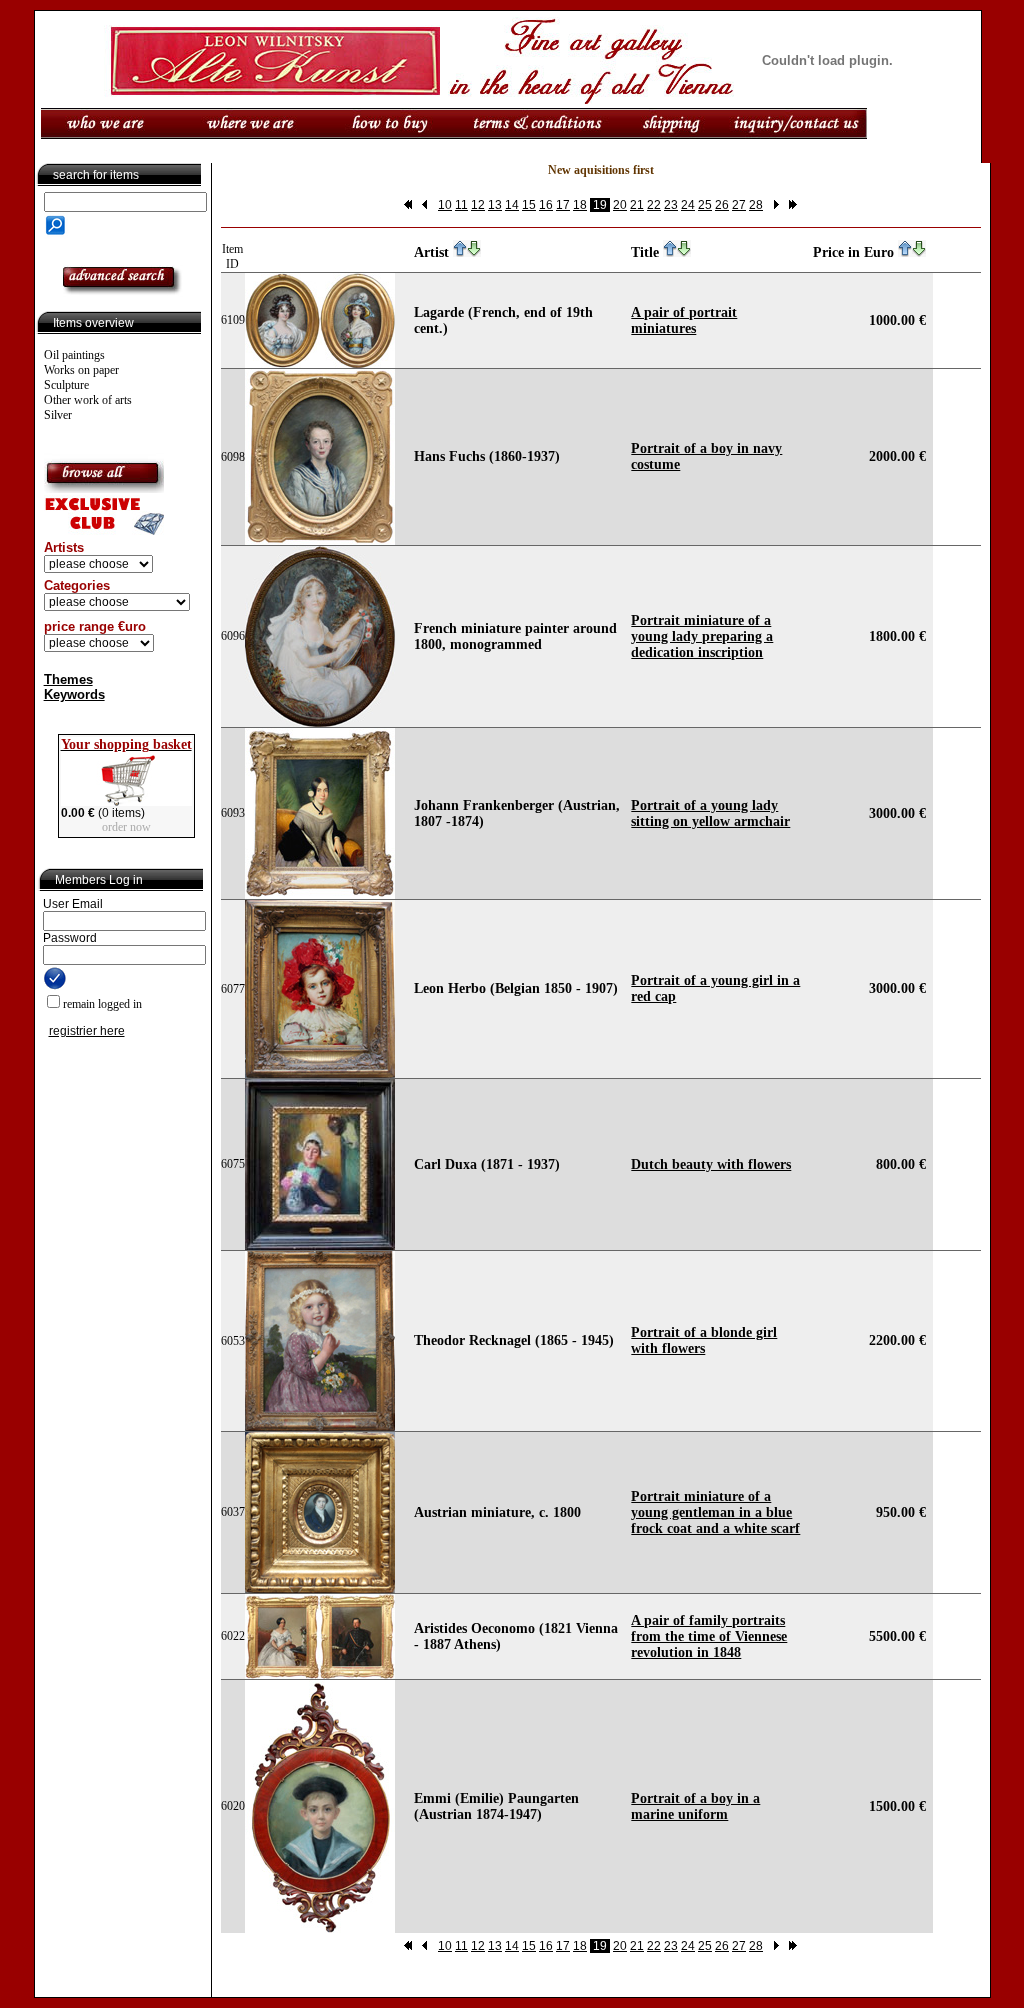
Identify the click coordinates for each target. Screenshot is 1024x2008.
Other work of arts (88, 400)
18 (580, 205)
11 (461, 205)
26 (722, 205)
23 (671, 205)
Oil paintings (74, 355)
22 (654, 205)
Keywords (74, 694)
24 (688, 205)
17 (563, 205)
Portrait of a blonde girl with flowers (704, 1340)
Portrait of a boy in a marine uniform (695, 1806)
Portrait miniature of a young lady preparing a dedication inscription (702, 636)
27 (739, 205)
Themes (68, 679)
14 (512, 205)
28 (756, 205)
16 (546, 205)
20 (620, 205)
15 (529, 205)
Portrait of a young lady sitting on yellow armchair (710, 813)
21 (637, 205)
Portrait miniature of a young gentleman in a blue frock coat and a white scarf (715, 1512)
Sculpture (66, 385)
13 (495, 205)
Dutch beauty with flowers (711, 1164)
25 (705, 205)
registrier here (87, 1031)
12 (478, 205)
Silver (58, 415)
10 (445, 205)
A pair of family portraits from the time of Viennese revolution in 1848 (709, 1636)
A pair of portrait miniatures (684, 320)
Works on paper (81, 370)
